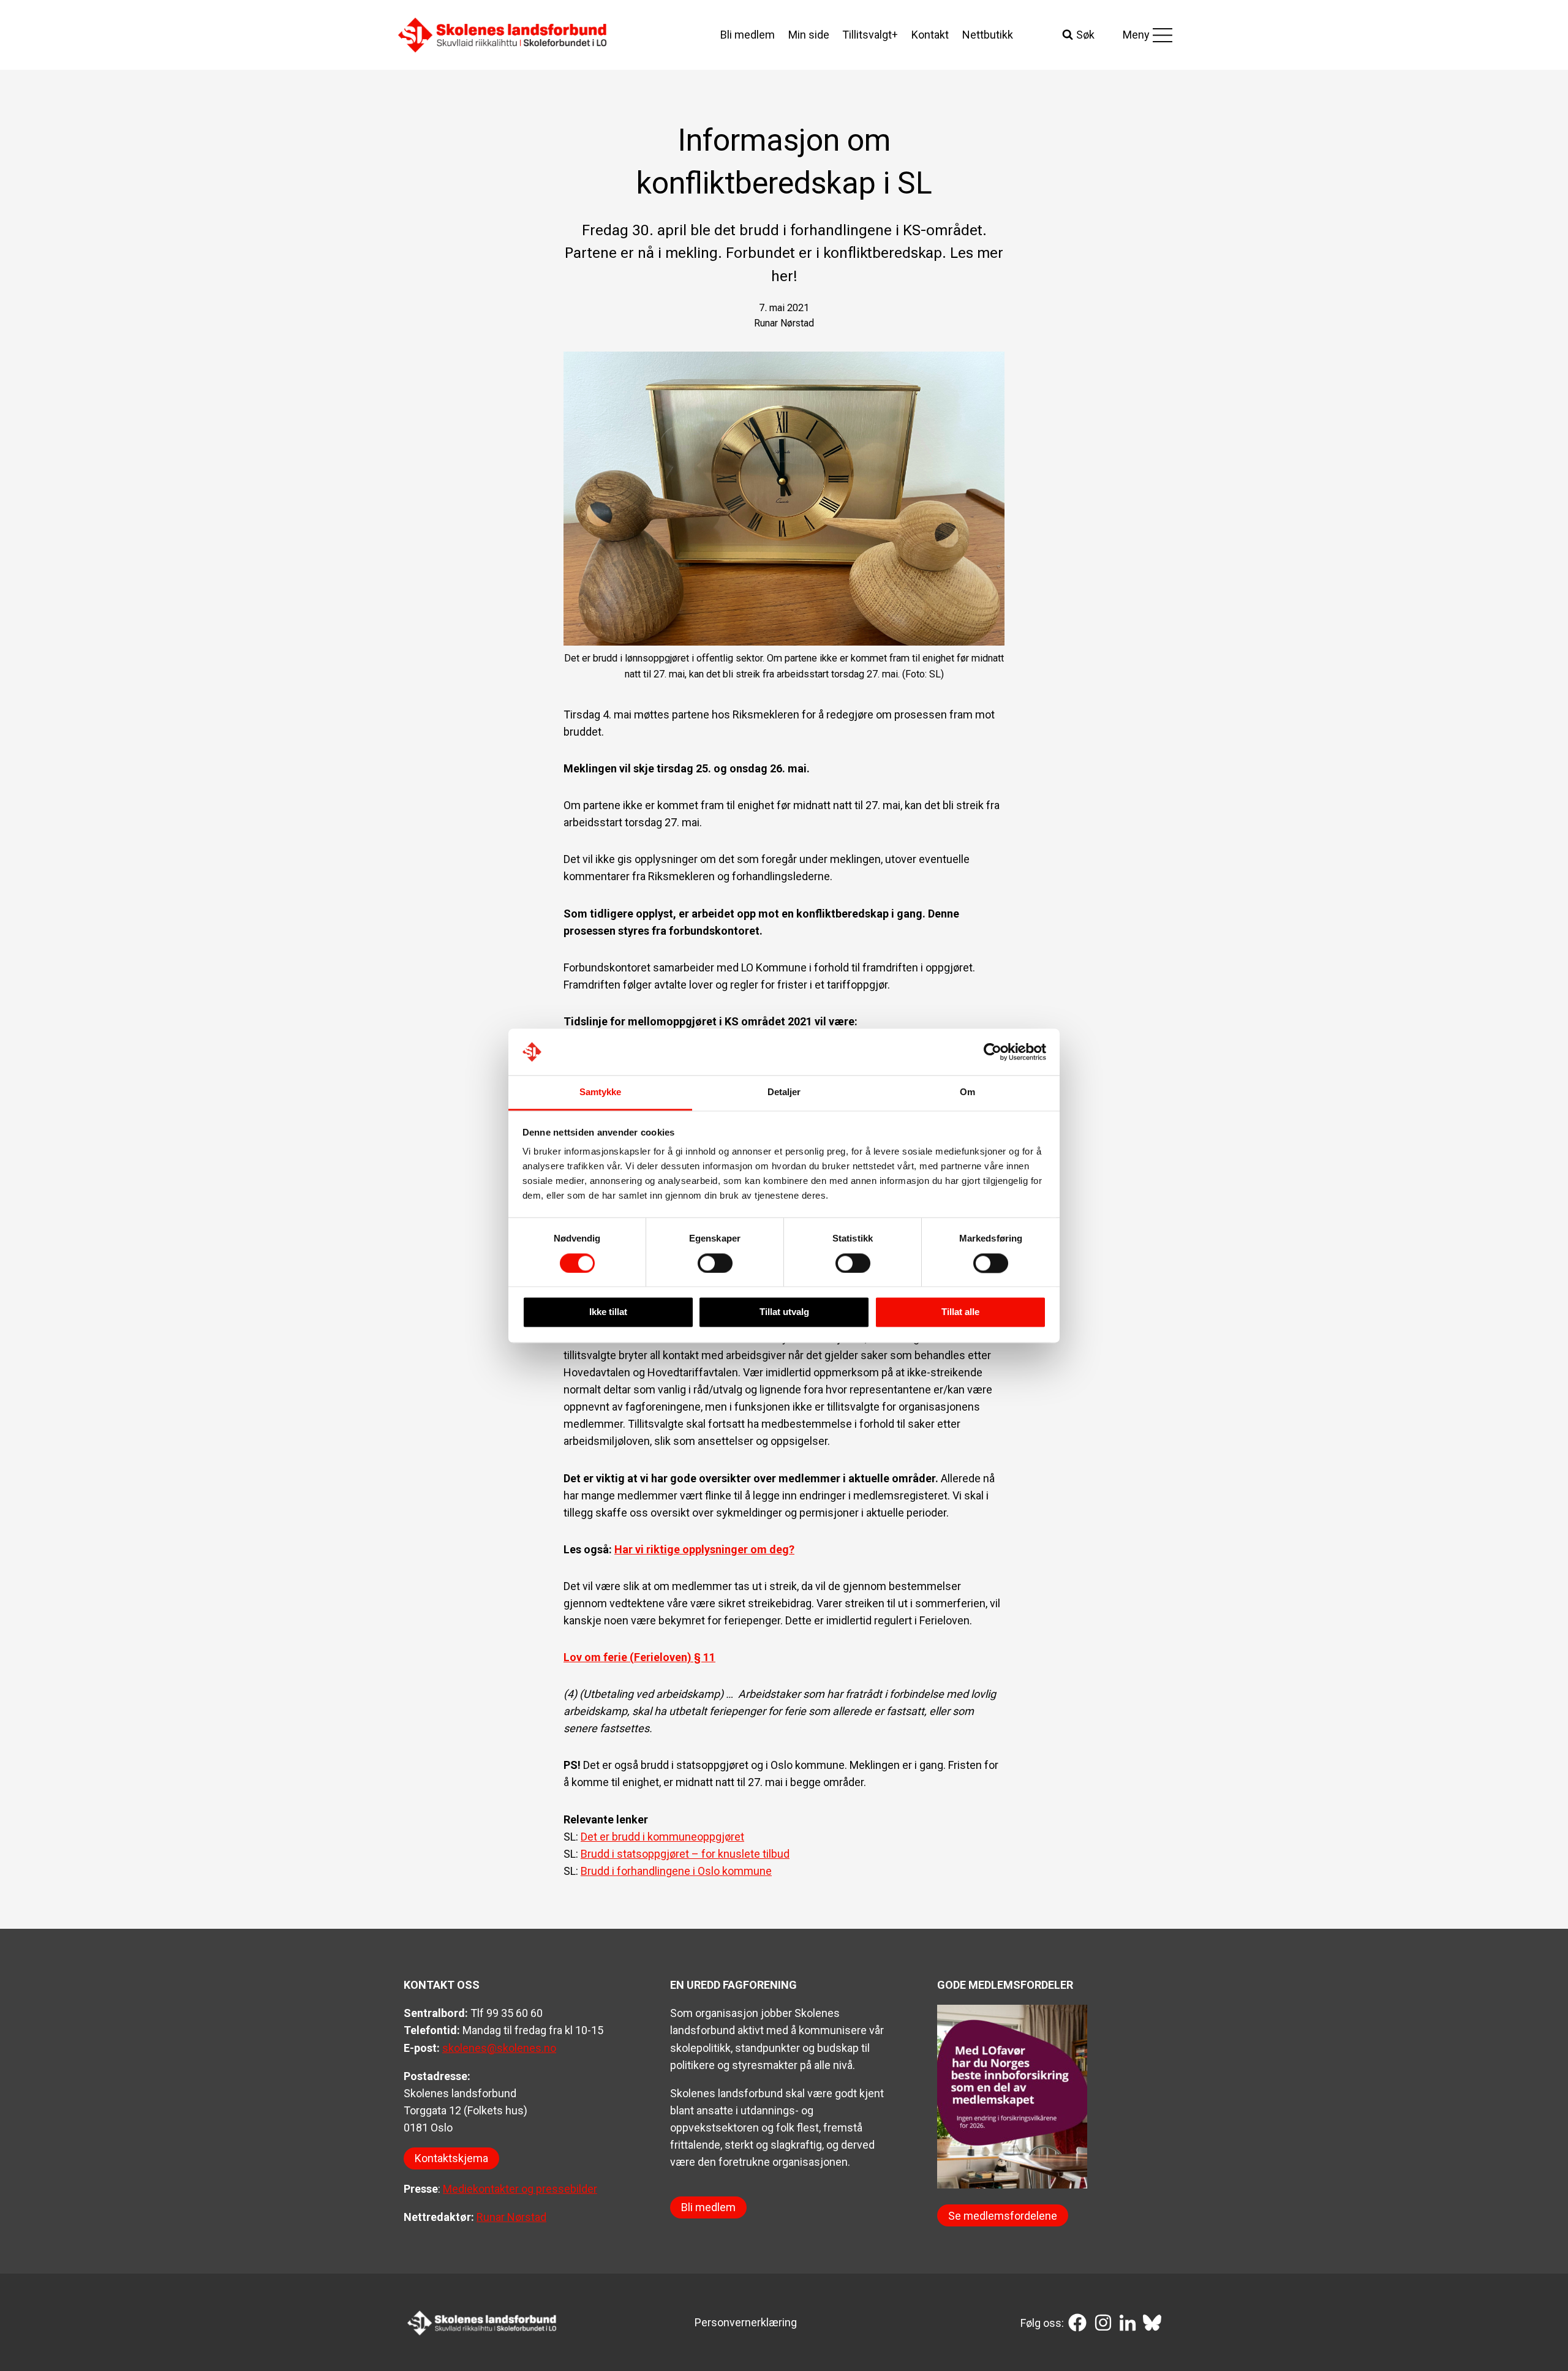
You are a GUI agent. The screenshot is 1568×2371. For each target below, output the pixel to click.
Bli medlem (748, 35)
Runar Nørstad (511, 2217)
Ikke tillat (608, 1312)
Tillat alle (960, 1312)
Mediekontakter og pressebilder (520, 2189)
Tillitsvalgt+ (870, 35)
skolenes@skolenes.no (499, 2048)
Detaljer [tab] (784, 1092)
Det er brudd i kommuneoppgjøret (662, 1837)
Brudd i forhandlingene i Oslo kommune (676, 1871)
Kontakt (930, 35)
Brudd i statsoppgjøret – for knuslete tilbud (685, 1854)
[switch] (715, 1263)
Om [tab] (967, 1092)
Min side (809, 35)
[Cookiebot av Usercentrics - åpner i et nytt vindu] (993, 1052)
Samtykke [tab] (601, 1092)
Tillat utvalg (784, 1312)
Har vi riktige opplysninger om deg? (704, 1549)
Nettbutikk (988, 35)
